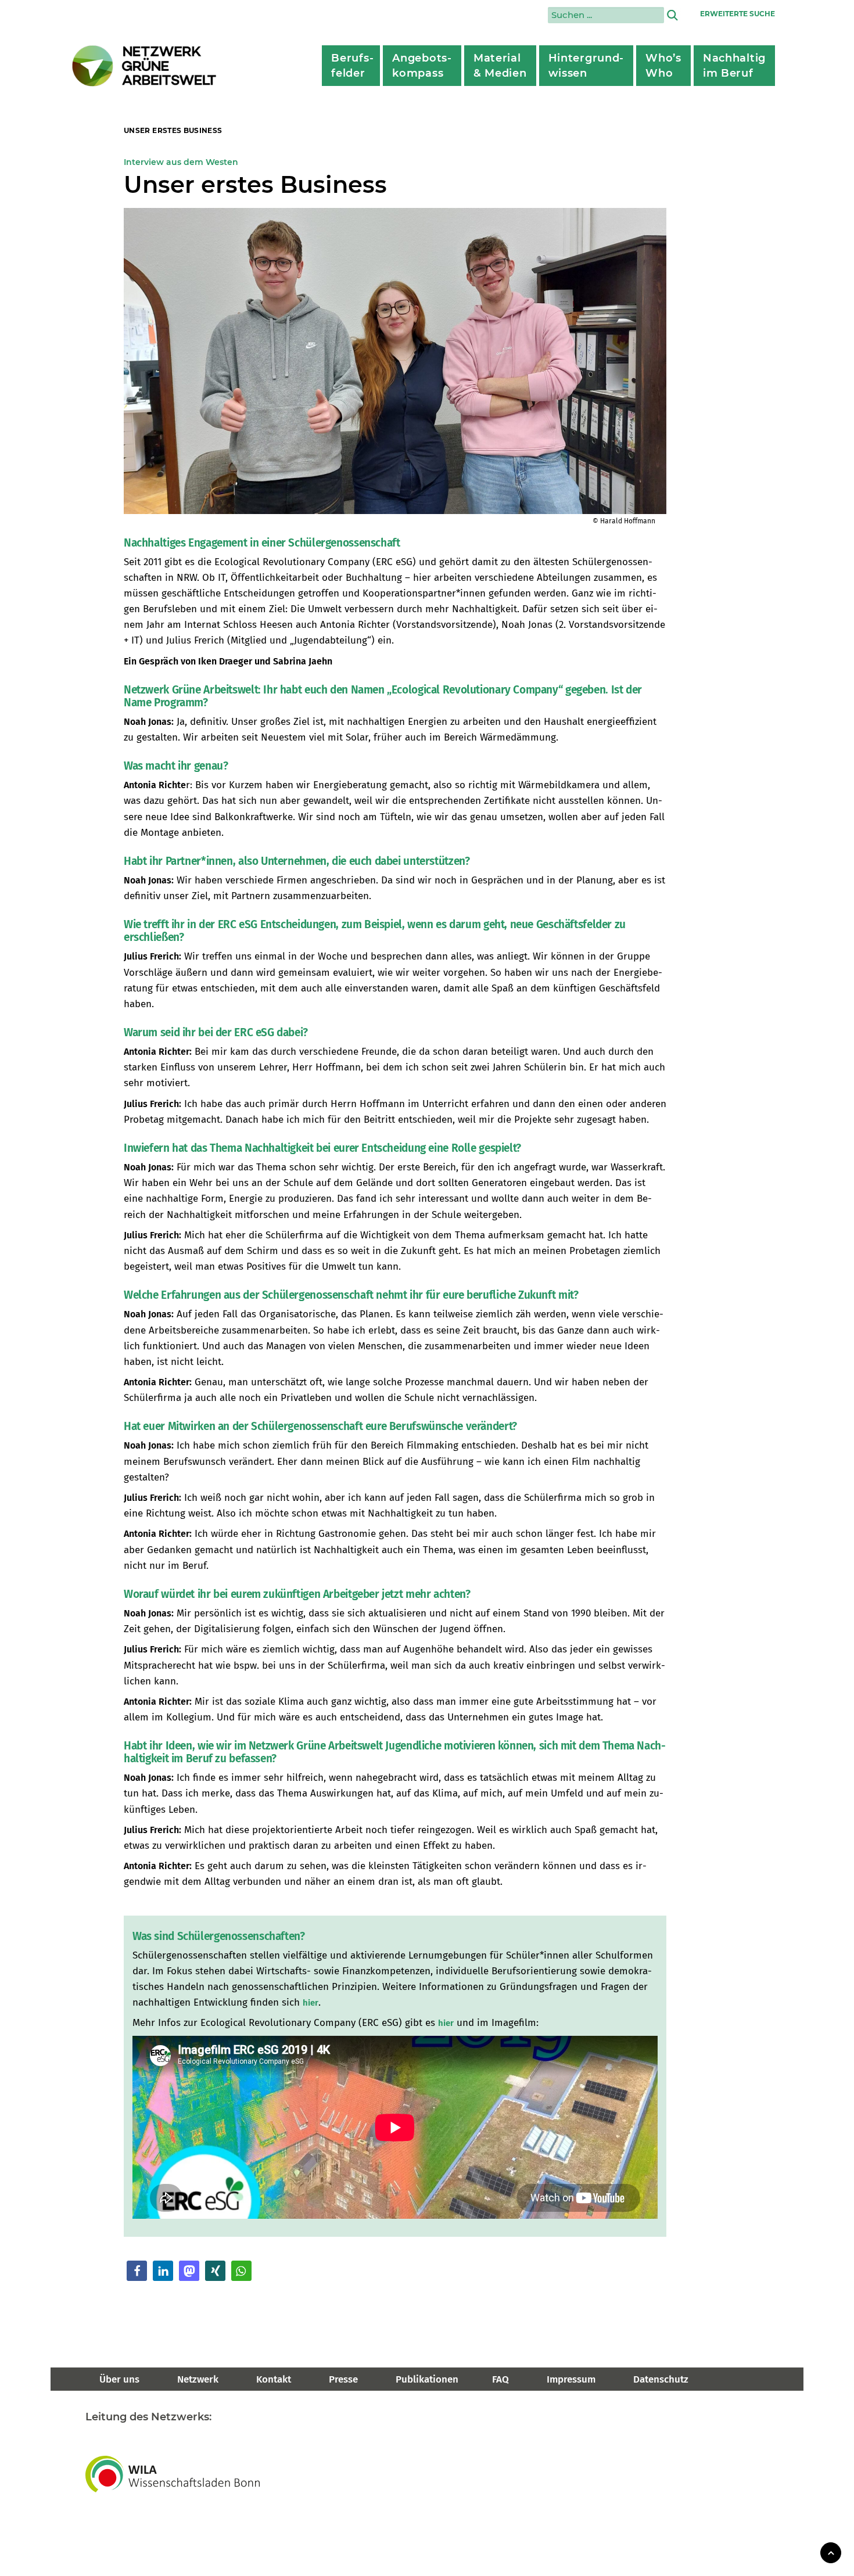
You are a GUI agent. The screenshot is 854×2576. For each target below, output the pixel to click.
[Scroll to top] (831, 2552)
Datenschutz (661, 2379)
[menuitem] (351, 66)
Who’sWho (663, 66)
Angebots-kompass (422, 66)
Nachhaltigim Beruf (734, 66)
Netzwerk (198, 2379)
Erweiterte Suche (738, 14)
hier (311, 2003)
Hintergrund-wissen (586, 66)
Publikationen (427, 2379)
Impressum (571, 2379)
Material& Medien (500, 66)
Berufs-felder (352, 66)
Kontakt (274, 2379)
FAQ (500, 2379)
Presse (343, 2379)
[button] (137, 2271)
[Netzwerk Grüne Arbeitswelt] (145, 66)
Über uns (119, 2379)
